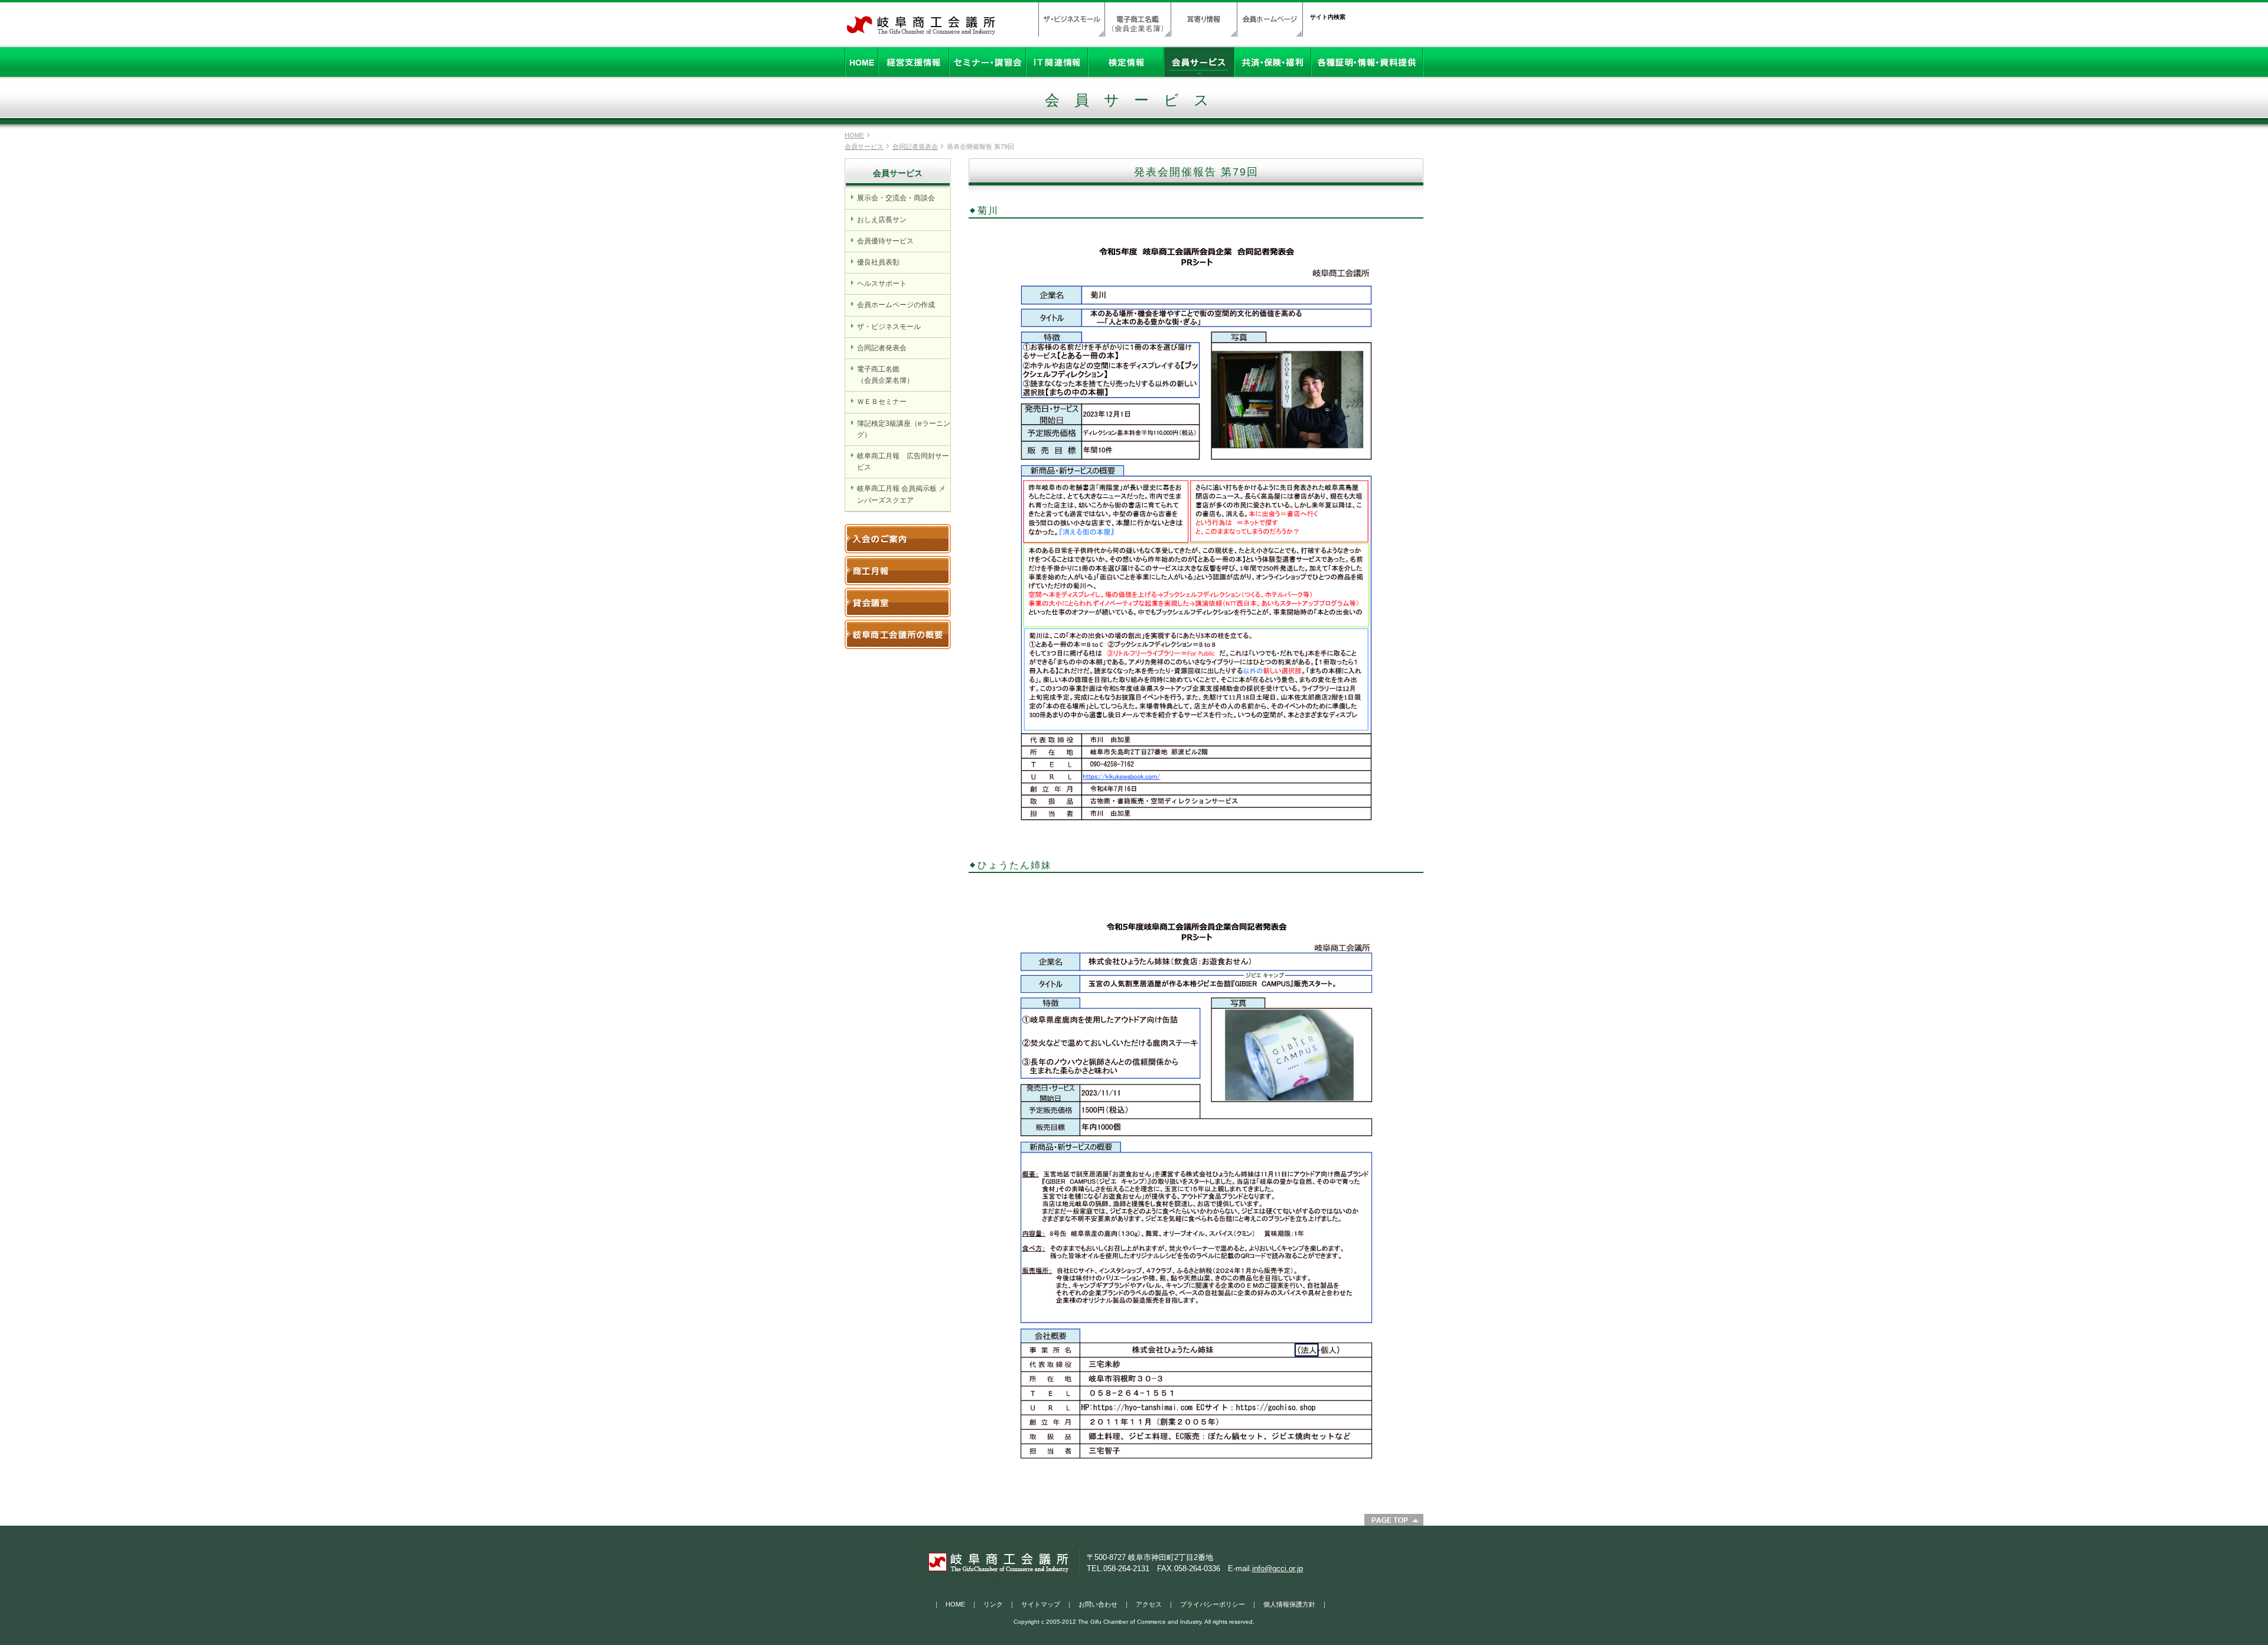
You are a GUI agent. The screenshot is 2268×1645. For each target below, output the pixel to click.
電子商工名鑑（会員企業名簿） (885, 375)
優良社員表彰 (878, 262)
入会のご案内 (898, 539)
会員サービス (1199, 62)
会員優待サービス (885, 241)
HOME (861, 62)
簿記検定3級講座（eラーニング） (904, 429)
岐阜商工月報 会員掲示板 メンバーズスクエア (901, 494)
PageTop (1394, 1520)
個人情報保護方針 (1289, 1604)
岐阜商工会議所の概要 (898, 634)
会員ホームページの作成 (896, 305)
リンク (993, 1604)
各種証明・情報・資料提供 (1367, 62)
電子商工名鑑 (1138, 19)
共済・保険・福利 (1273, 62)
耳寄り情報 (1204, 19)
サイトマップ (1041, 1604)
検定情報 (1126, 62)
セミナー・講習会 (988, 62)
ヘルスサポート (882, 284)
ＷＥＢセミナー (882, 402)
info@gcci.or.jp (1278, 1569)
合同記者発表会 (915, 146)
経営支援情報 (914, 62)
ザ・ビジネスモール (1071, 19)
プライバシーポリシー (1213, 1604)
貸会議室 (898, 602)
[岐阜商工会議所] (921, 31)
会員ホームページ (1270, 19)
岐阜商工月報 (898, 571)
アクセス (1149, 1604)
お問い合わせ (1098, 1604)
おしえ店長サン (882, 220)
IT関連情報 (1057, 62)
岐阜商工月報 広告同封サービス (903, 462)
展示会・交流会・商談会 (896, 198)
